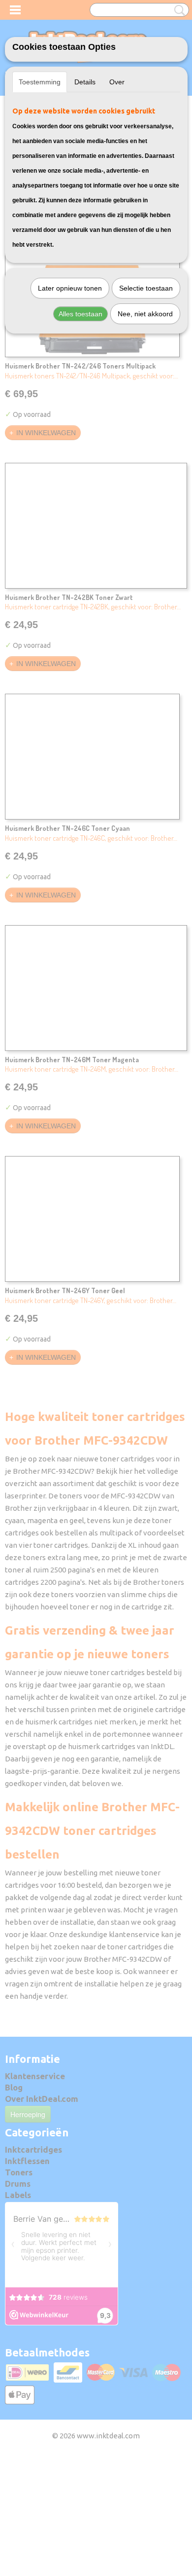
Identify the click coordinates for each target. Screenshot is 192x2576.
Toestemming (40, 82)
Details (85, 82)
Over (117, 82)
